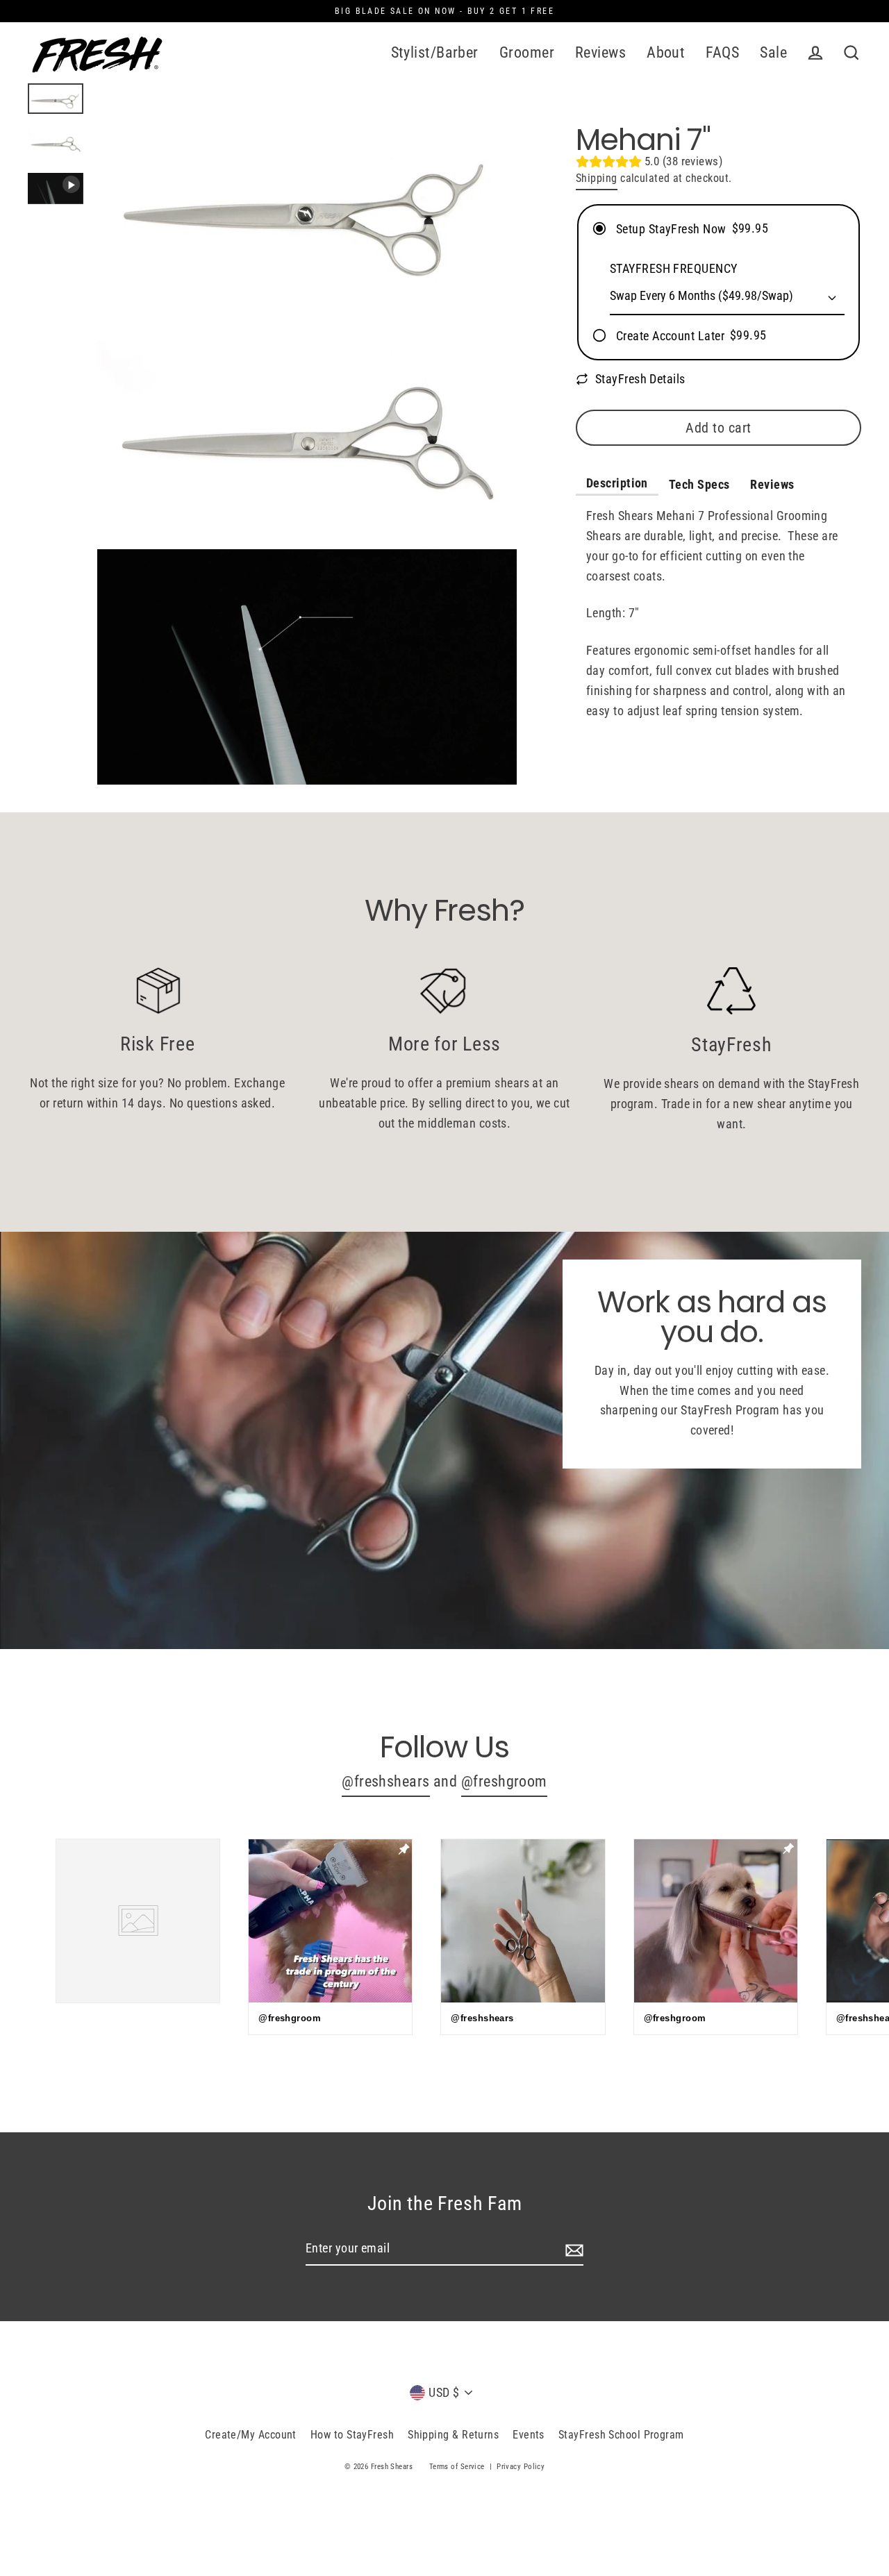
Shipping (597, 178)
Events (529, 2435)
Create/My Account (251, 2435)
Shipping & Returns (453, 2435)
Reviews (600, 52)
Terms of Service (457, 2467)
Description (617, 483)
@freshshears (385, 1781)
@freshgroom (504, 1781)
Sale (773, 52)
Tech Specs (699, 484)
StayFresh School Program (621, 2435)
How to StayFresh (352, 2435)
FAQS (722, 52)
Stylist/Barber (435, 52)
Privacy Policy (521, 2467)
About (666, 52)
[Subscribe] (572, 2249)
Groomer (527, 52)
